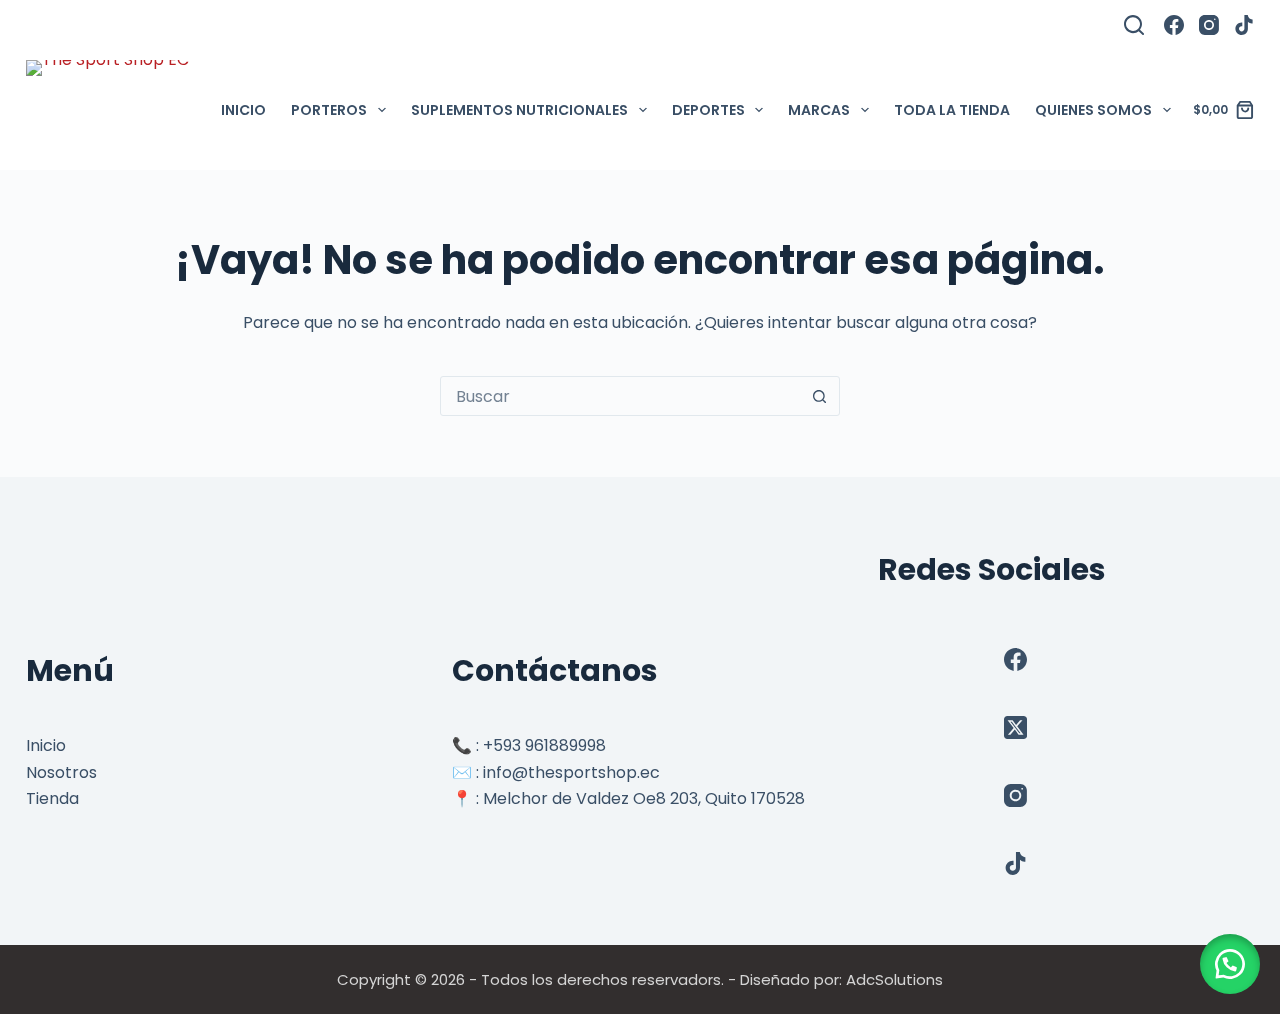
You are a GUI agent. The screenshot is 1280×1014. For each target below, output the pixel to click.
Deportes (708, 110)
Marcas (819, 110)
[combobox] (621, 396)
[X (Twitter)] (1015, 727)
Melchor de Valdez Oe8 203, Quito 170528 (644, 798)
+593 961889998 (544, 745)
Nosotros (61, 772)
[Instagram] (1209, 25)
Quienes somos (1093, 110)
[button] (1230, 964)
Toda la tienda (952, 110)
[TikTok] (1244, 25)
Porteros (329, 110)
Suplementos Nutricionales (519, 110)
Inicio (243, 110)
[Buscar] (1134, 25)
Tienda (52, 798)
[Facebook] (1174, 25)
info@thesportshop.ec (571, 772)
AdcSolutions (894, 979)
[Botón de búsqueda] (820, 396)
